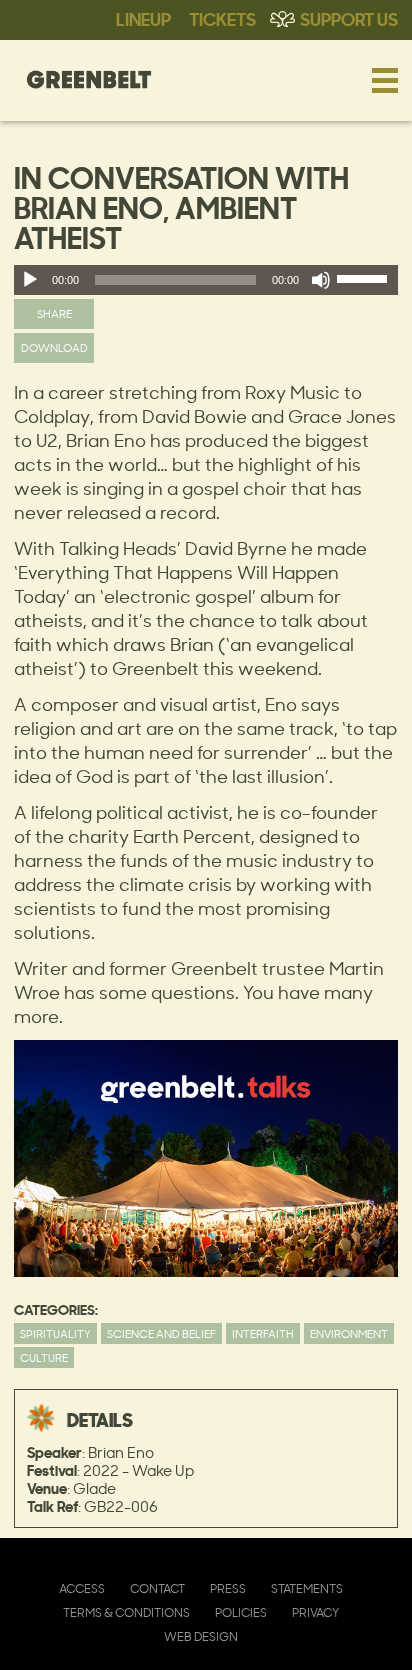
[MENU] (385, 80)
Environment (349, 1333)
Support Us (349, 18)
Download (54, 347)
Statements (307, 1588)
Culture (44, 1357)
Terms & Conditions (126, 1612)
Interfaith (263, 1333)
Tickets (222, 18)
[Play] (30, 280)
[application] (206, 280)
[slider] (365, 283)
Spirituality (55, 1333)
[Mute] (321, 280)
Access (82, 1588)
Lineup (143, 18)
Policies (241, 1612)
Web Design (201, 1636)
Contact (157, 1588)
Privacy (315, 1612)
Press (228, 1588)
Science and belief (161, 1333)
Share (54, 313)
